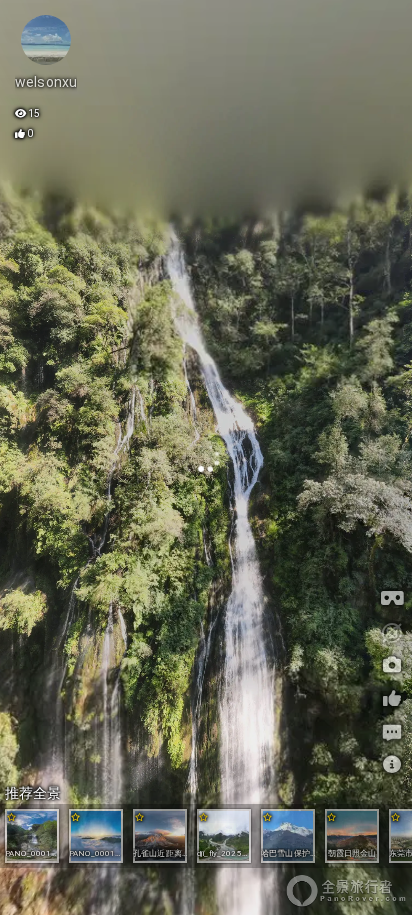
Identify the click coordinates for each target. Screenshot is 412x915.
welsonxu (46, 82)
